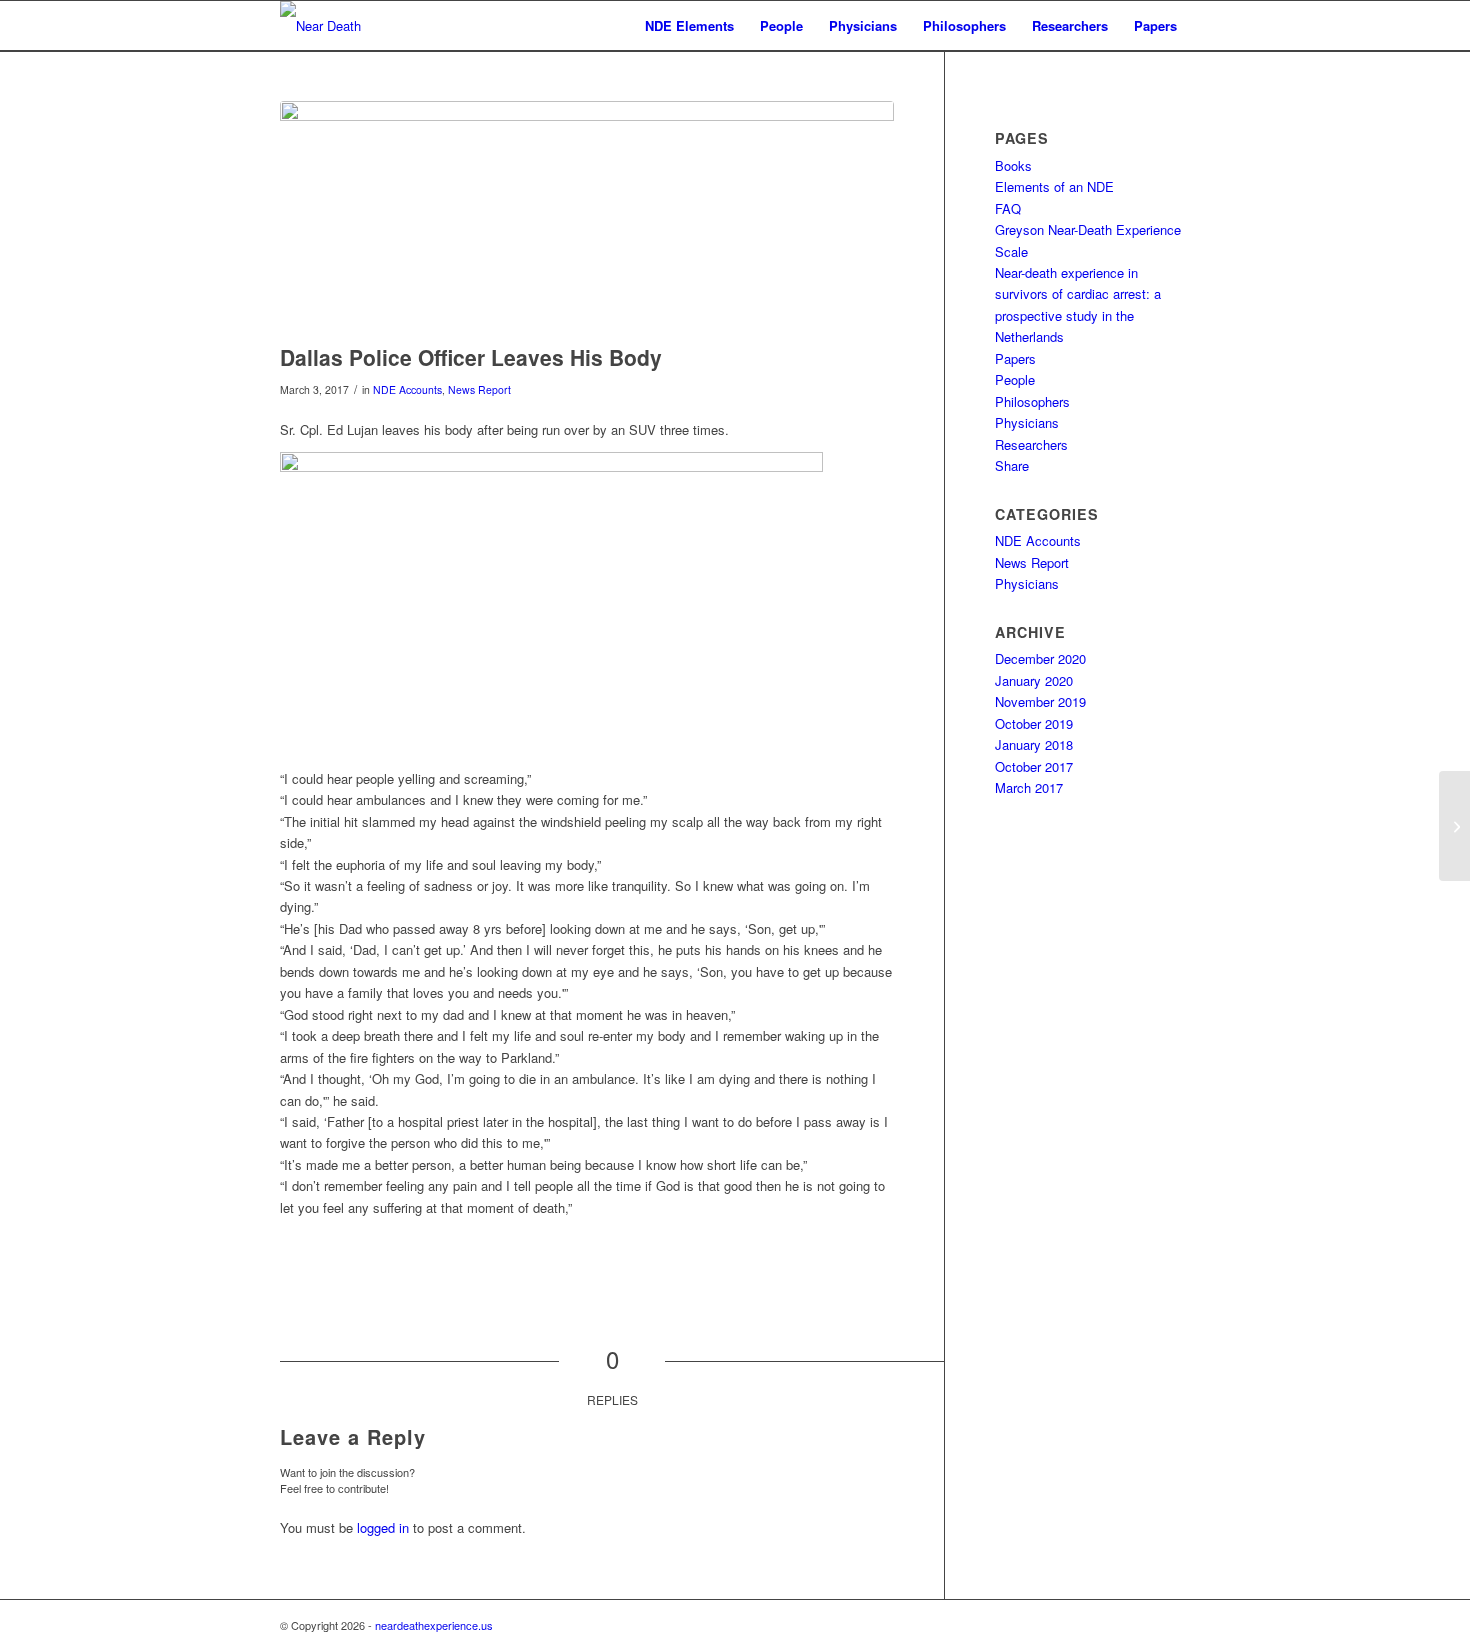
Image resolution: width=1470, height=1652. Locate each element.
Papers (1015, 358)
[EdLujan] (587, 217)
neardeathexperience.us (434, 1625)
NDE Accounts (407, 389)
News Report (479, 389)
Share (1012, 465)
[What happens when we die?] (1454, 826)
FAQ (1008, 208)
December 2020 (1040, 658)
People (1015, 379)
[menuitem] (689, 26)
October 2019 (1034, 723)
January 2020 (1034, 680)
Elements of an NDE (1054, 186)
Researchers (1031, 444)
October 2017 (1034, 766)
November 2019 (1040, 701)
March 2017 (1029, 787)
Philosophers (1032, 401)
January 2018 (1034, 744)
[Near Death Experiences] (355, 26)
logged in (383, 1527)
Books (1013, 165)
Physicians (1027, 422)
